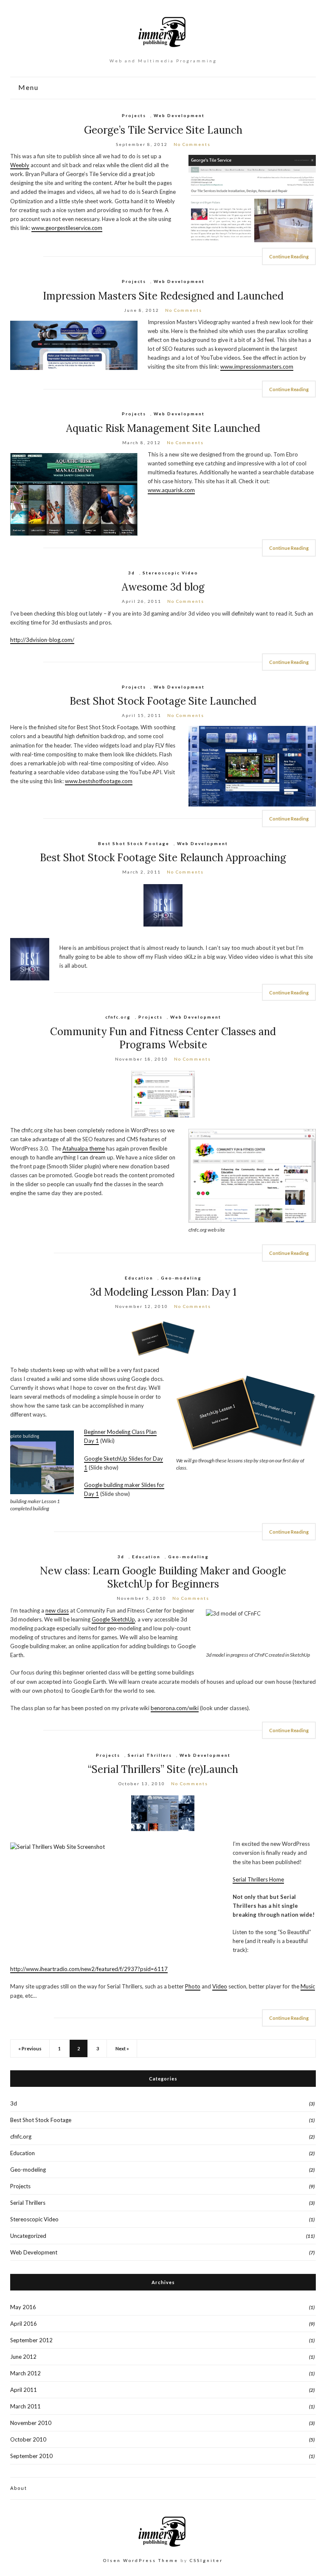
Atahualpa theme (84, 1148)
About (19, 2488)
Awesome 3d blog (163, 587)
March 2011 (25, 2406)
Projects (134, 115)
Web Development (179, 115)
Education (139, 1278)
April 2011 (24, 2390)
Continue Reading (289, 256)
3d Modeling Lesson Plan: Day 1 (163, 1292)
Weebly (20, 165)
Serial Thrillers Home (258, 1879)
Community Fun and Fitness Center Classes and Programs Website (163, 1038)
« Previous (30, 2048)
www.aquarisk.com (171, 490)
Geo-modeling (181, 1278)
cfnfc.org (118, 1017)
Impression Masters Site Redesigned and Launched (163, 296)
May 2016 (23, 2307)
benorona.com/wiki (175, 1708)
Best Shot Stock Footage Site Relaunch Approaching (163, 858)
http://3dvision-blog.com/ (42, 640)
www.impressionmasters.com (257, 367)
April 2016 (24, 2324)
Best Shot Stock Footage (134, 843)
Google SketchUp (113, 1619)
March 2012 (25, 2373)
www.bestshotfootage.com (99, 781)
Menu (27, 88)
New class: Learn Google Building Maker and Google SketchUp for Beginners (163, 1577)
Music (308, 1986)
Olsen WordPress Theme (141, 2560)
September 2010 (31, 2456)
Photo (193, 1986)
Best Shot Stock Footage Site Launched (163, 701)
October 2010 (28, 2439)
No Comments (192, 144)
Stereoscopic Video (170, 573)
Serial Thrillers (150, 1755)
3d (132, 573)
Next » (122, 2048)
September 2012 (31, 2340)
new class (57, 1610)
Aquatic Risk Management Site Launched (163, 428)
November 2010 (31, 2423)
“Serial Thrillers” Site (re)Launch (163, 1769)
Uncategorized (28, 2236)
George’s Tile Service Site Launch (163, 130)
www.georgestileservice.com (67, 228)
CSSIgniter (206, 2560)
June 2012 (23, 2357)
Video (220, 1986)
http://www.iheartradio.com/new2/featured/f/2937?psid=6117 (89, 1969)
